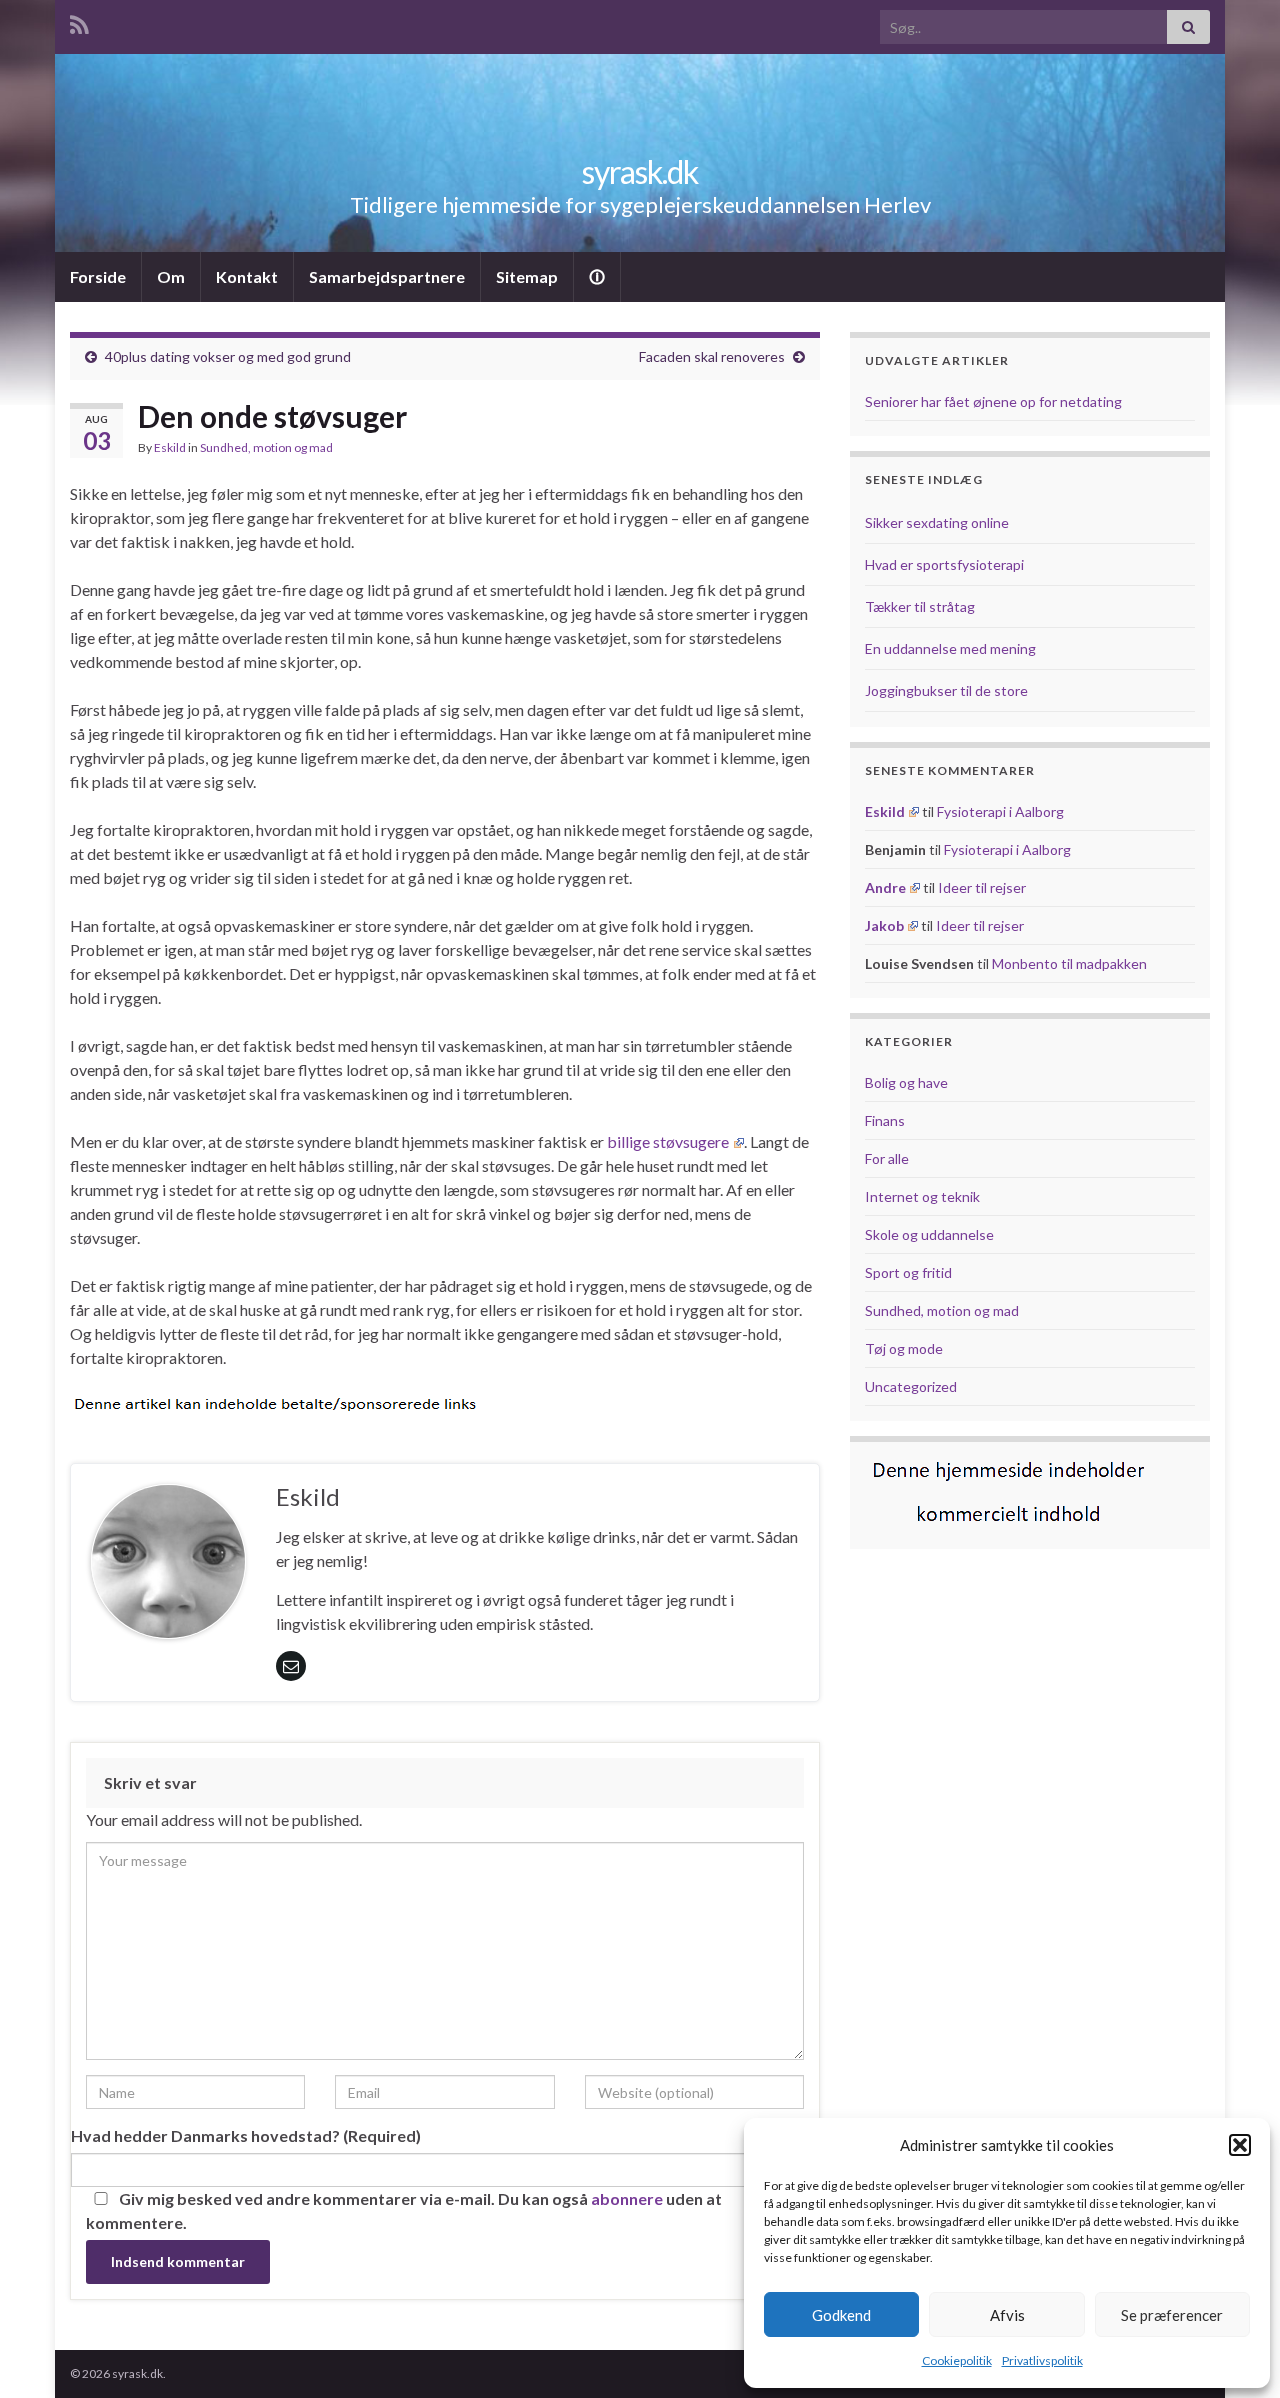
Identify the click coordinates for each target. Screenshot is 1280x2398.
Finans (885, 1120)
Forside (98, 276)
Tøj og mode (904, 1348)
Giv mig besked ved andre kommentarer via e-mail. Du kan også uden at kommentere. (404, 2210)
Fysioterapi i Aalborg (1000, 811)
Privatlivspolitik (1042, 2360)
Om (171, 276)
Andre (885, 887)
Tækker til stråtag (920, 606)
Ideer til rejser (982, 887)
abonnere (627, 2198)
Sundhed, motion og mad (266, 447)
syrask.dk (640, 171)
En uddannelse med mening (950, 648)
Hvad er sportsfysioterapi (944, 564)
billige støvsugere (668, 1141)
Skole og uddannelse (929, 1234)
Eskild (170, 447)
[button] (1240, 2145)
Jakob (884, 925)
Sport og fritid (908, 1272)
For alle (887, 1158)
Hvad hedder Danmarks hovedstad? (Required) (246, 2135)
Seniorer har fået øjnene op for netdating (993, 401)
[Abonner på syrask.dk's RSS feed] (79, 21)
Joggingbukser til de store (946, 690)
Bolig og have (906, 1082)
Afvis (1007, 2315)
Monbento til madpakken (1069, 963)
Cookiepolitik (957, 2360)
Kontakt (247, 276)
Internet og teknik (922, 1196)
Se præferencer (1172, 2315)
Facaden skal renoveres (712, 356)
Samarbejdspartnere (387, 276)
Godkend (841, 2315)
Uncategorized (911, 1386)
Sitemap (527, 276)
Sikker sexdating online (937, 522)
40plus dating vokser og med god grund (228, 356)
